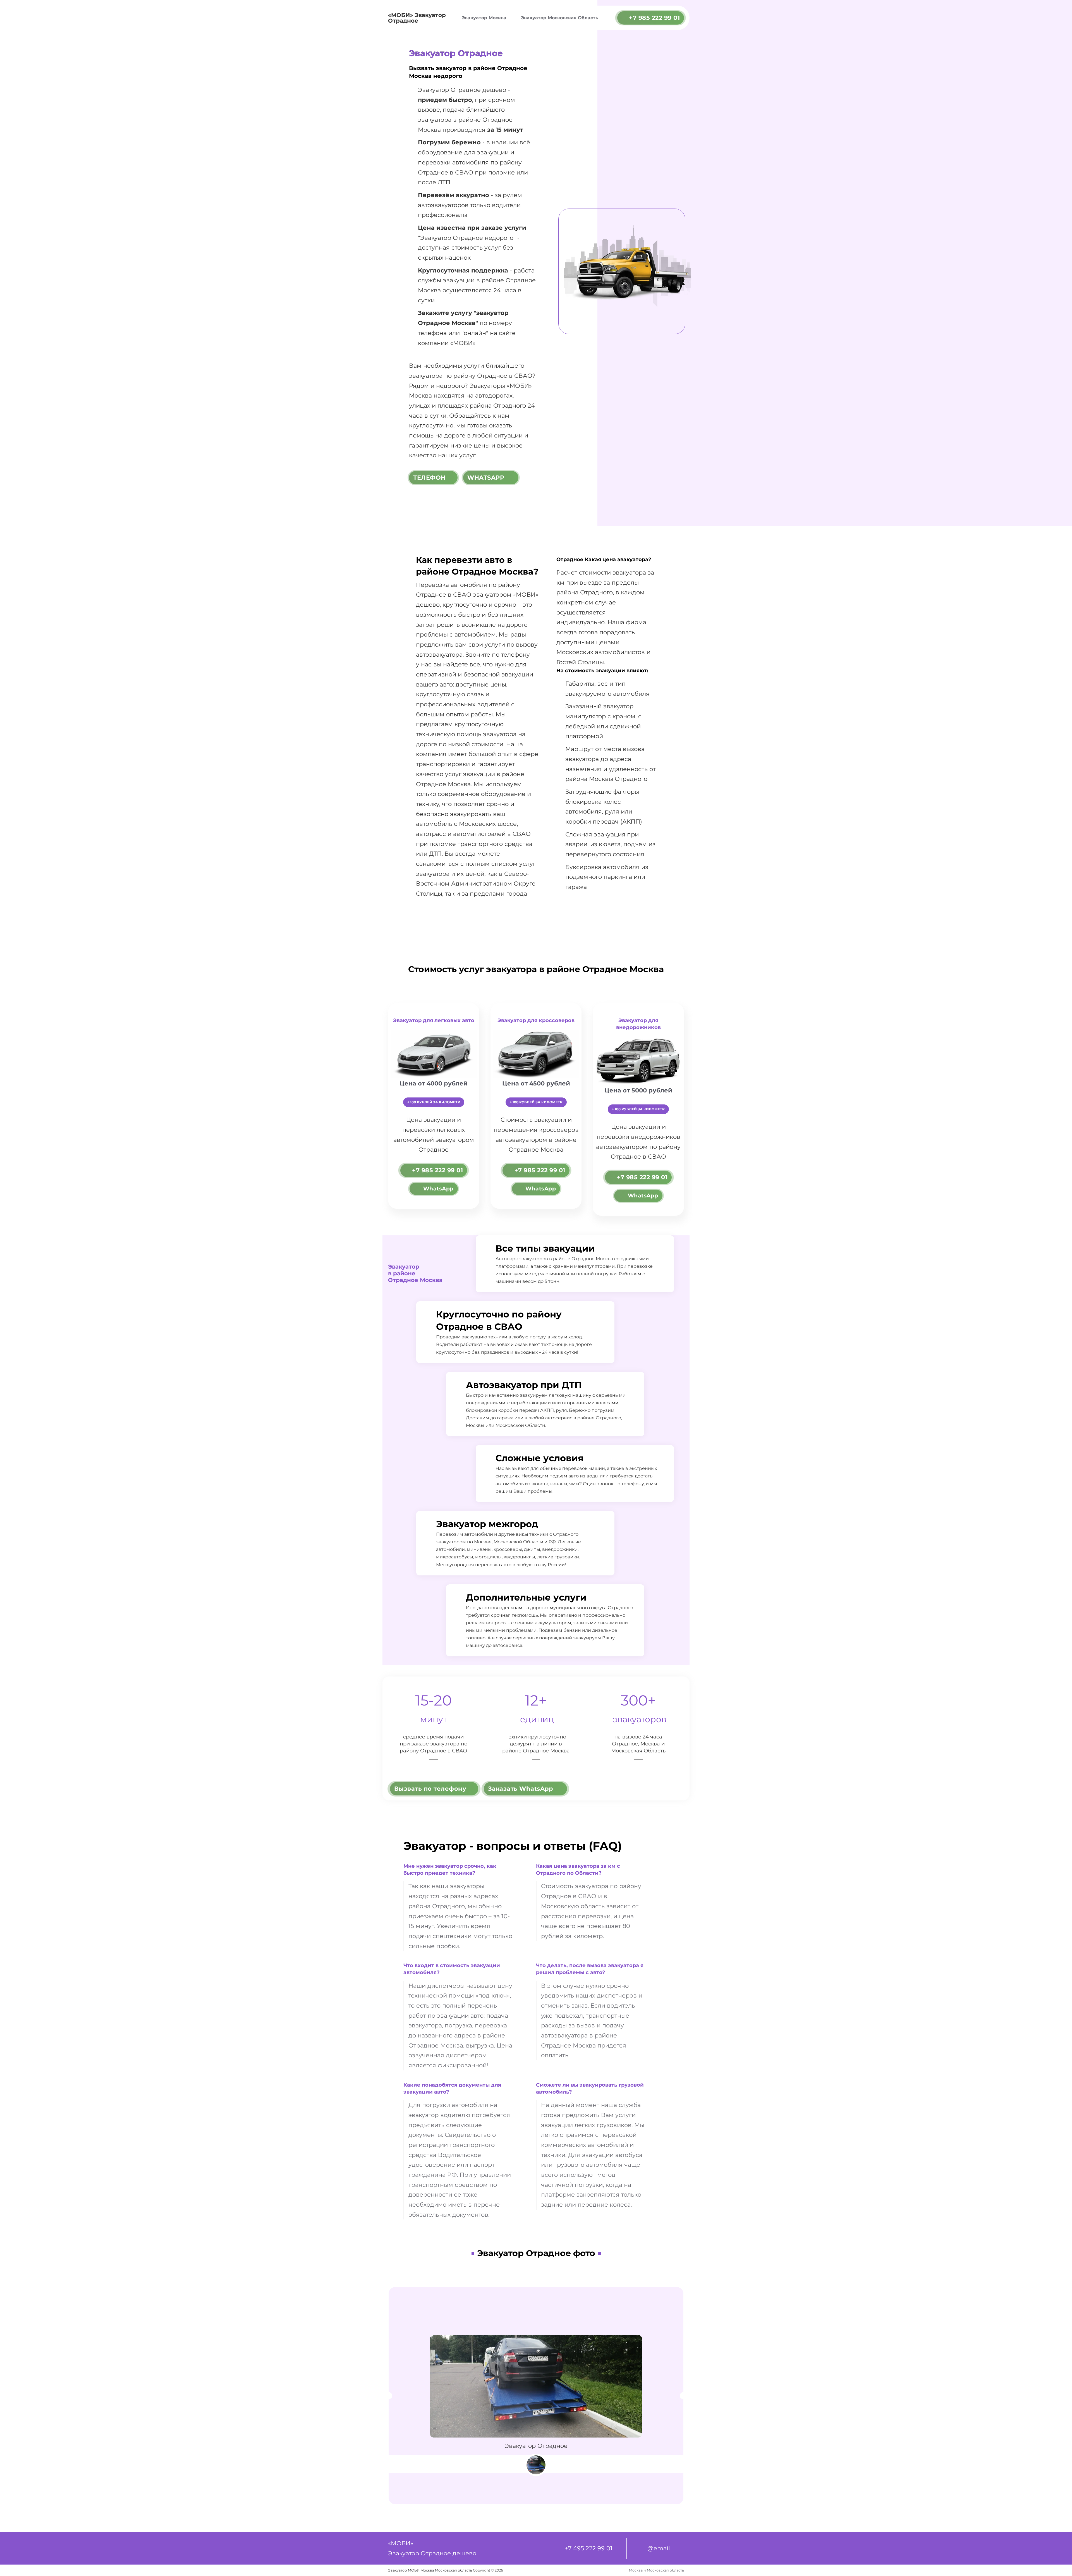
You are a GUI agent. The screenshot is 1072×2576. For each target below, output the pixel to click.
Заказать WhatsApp (521, 1789)
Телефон (429, 478)
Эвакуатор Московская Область (560, 18)
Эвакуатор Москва (484, 18)
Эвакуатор (436, 238)
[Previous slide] (389, 2396)
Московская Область (638, 1751)
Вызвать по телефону (430, 1789)
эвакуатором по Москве (464, 1542)
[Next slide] (683, 2396)
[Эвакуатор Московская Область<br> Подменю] (603, 18)
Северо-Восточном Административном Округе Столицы (476, 884)
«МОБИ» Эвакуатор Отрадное (417, 18)
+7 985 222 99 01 (654, 18)
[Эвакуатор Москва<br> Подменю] (511, 18)
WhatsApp (486, 478)
